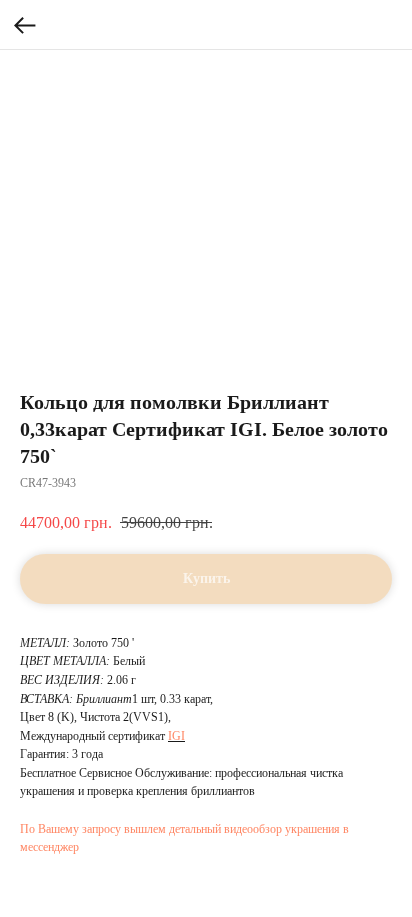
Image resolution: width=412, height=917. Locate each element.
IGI (176, 736)
